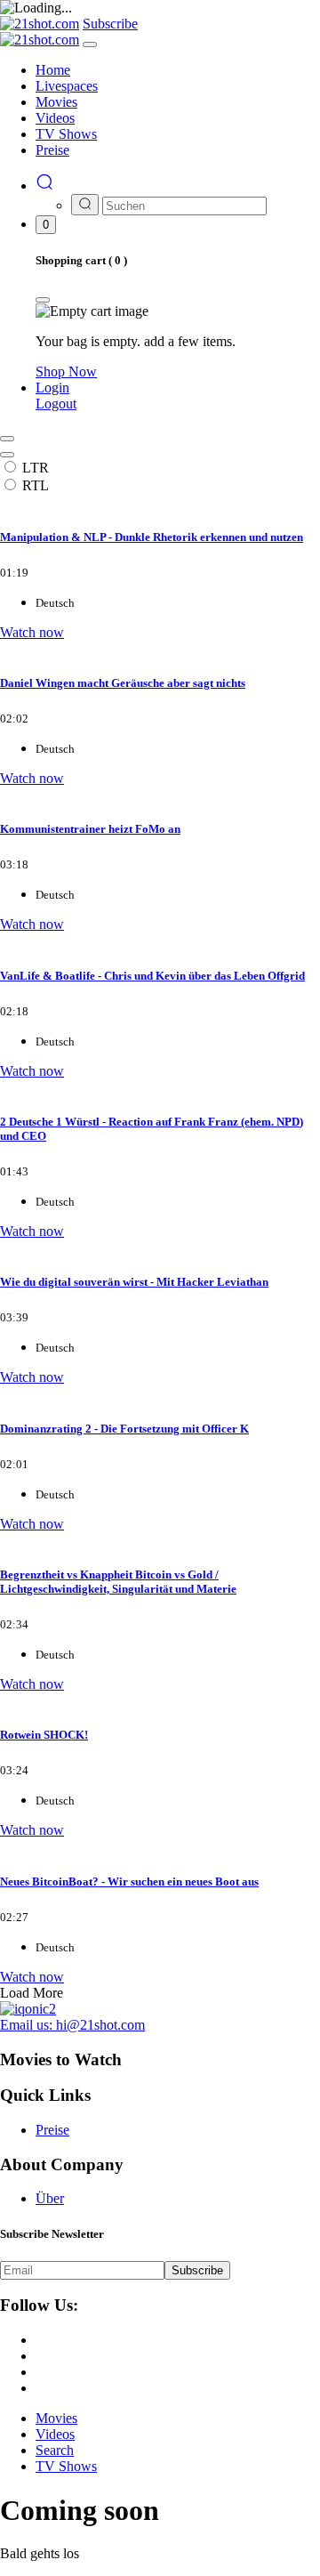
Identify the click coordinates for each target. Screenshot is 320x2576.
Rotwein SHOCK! (44, 1735)
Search (55, 2450)
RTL (36, 485)
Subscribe (197, 2270)
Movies (56, 2418)
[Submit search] (85, 205)
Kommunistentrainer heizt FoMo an (90, 829)
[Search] (44, 186)
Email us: (72, 2025)
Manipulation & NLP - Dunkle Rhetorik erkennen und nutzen (152, 537)
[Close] (90, 44)
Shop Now (66, 371)
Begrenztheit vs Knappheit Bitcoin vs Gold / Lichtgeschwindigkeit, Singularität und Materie (118, 1582)
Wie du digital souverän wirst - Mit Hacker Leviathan (134, 1282)
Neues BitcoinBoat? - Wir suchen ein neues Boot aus (129, 1882)
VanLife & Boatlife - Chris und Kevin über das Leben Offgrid (152, 976)
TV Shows (66, 2466)
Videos (55, 2434)
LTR (36, 468)
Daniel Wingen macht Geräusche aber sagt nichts (123, 683)
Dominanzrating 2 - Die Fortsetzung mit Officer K (124, 1429)
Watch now (32, 632)
